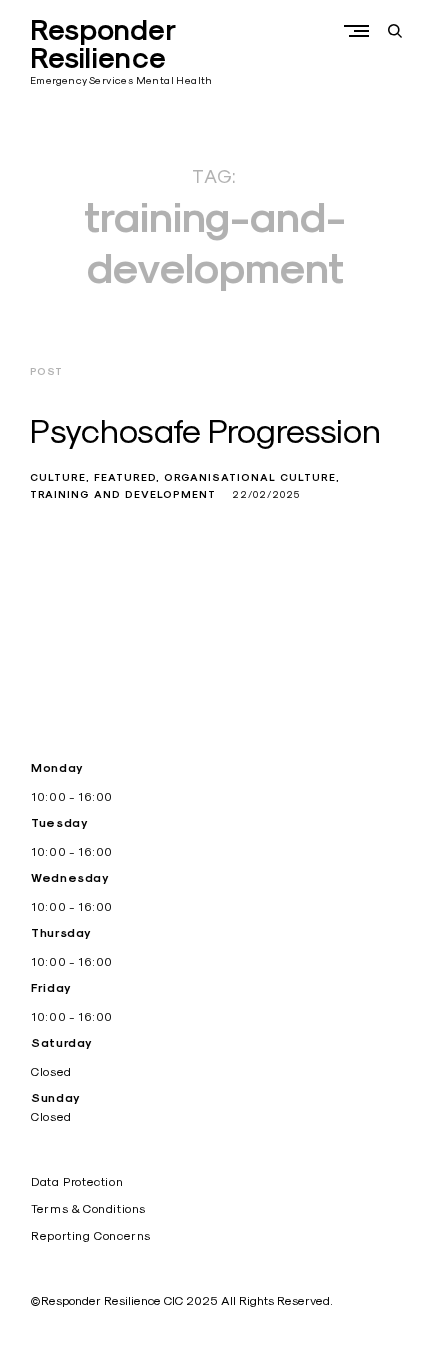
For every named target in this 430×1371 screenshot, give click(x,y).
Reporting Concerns (91, 1235)
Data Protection (77, 1181)
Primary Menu (361, 30)
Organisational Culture (250, 477)
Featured (125, 477)
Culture (58, 477)
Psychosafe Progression (205, 430)
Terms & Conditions (88, 1208)
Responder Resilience (102, 44)
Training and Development (123, 494)
